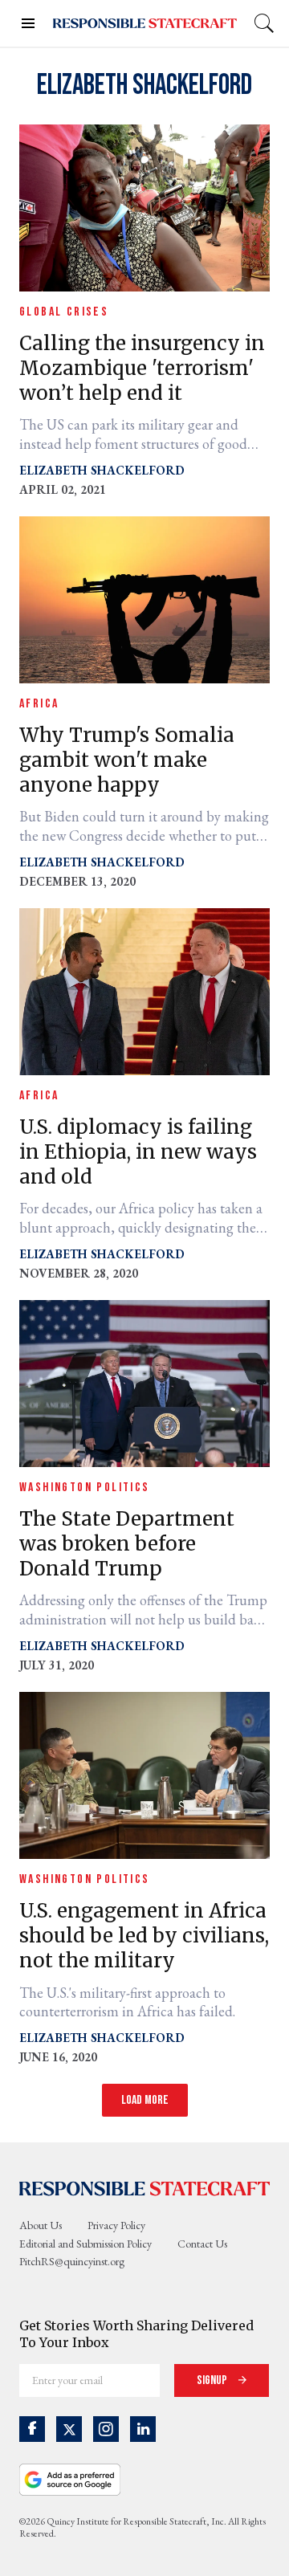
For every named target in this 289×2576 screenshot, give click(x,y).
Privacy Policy (116, 2225)
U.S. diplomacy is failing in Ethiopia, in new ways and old (138, 1152)
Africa (39, 704)
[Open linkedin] (143, 2429)
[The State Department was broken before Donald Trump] (144, 1382)
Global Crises (64, 312)
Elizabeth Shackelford (102, 470)
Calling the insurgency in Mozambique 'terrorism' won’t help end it (142, 368)
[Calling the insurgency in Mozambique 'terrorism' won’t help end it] (144, 206)
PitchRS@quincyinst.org (72, 2261)
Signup (213, 2380)
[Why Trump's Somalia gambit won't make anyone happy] (144, 598)
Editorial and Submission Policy (85, 2244)
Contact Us (202, 2244)
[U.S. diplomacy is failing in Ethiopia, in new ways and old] (144, 990)
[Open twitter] (69, 2429)
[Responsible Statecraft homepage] (144, 2187)
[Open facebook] (32, 2429)
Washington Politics (85, 1488)
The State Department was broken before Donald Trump (127, 1544)
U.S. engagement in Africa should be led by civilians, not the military (144, 1936)
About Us (41, 2225)
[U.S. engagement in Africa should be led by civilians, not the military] (144, 1773)
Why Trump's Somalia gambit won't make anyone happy (127, 760)
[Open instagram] (106, 2429)
